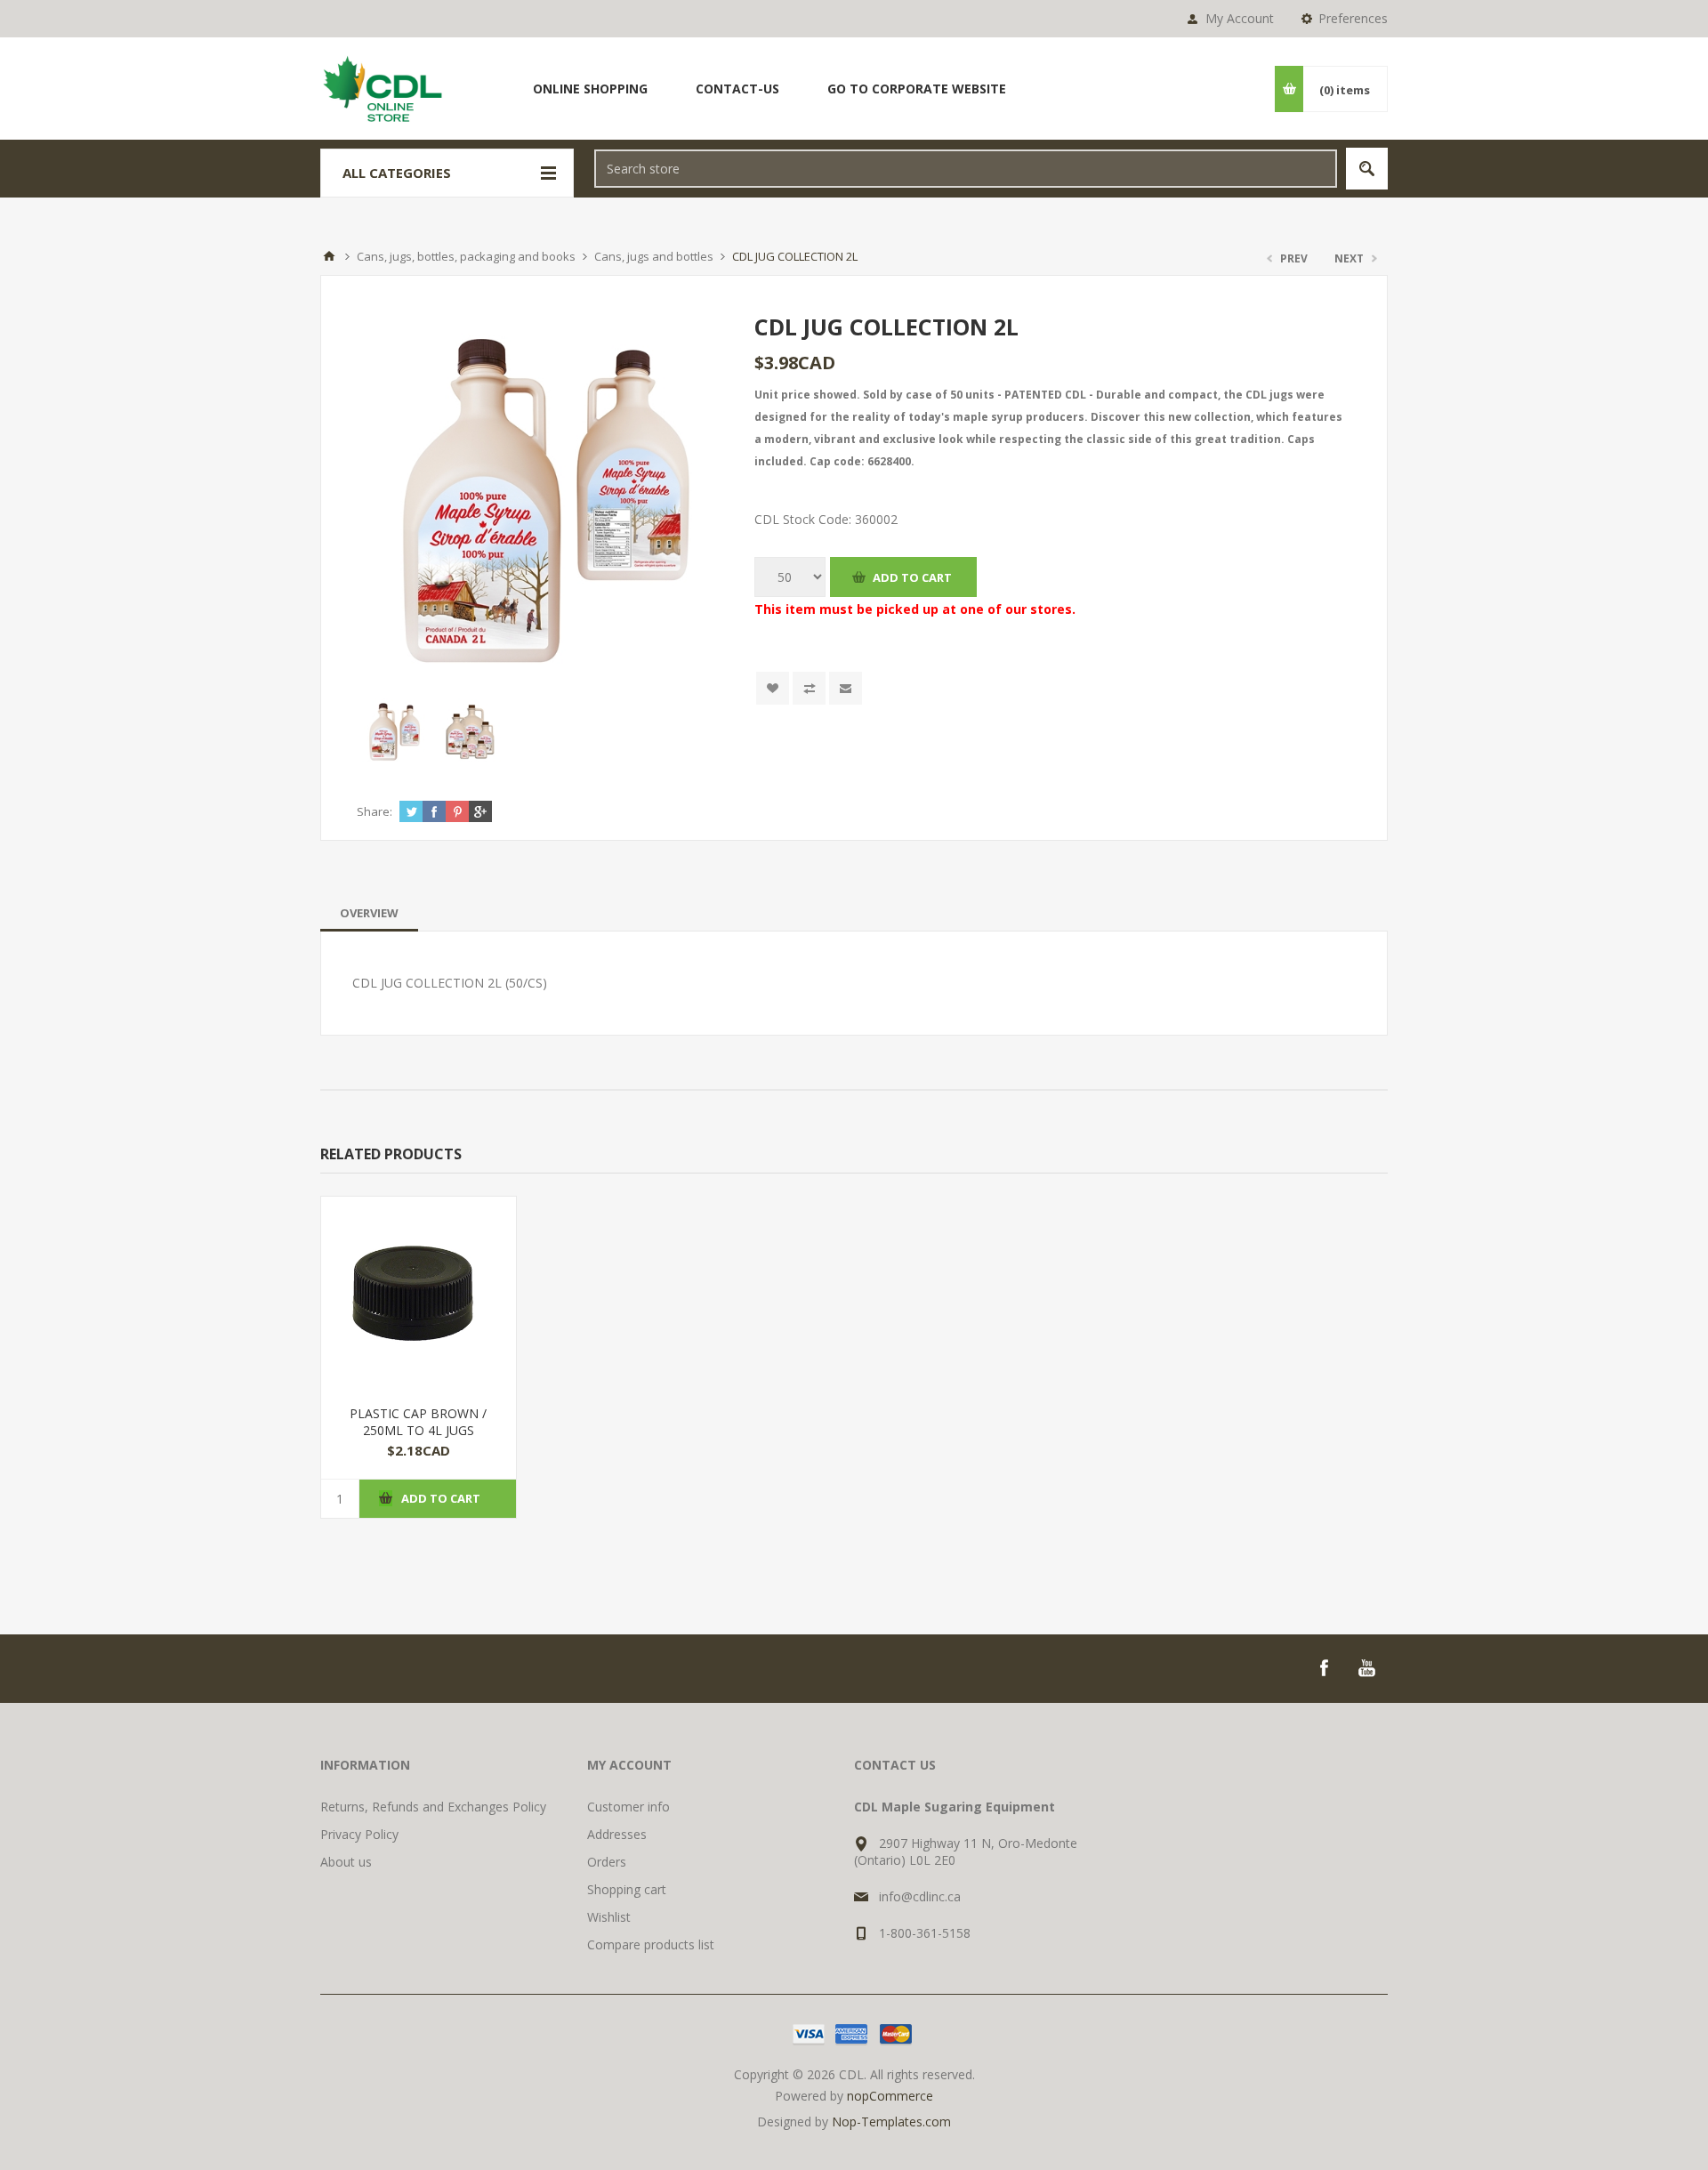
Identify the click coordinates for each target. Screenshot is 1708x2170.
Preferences (1353, 18)
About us (346, 1862)
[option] (395, 732)
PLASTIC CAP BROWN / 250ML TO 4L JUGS (418, 1422)
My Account (1240, 18)
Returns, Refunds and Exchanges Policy (433, 1807)
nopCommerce (890, 2096)
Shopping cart (627, 1889)
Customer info (628, 1807)
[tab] (369, 913)
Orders (607, 1862)
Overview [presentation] (369, 913)
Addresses (617, 1834)
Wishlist (609, 1917)
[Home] (329, 256)
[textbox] (966, 169)
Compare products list (651, 1944)
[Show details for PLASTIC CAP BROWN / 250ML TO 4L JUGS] (419, 1294)
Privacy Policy (359, 1834)
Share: (375, 811)
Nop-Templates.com (891, 2122)
